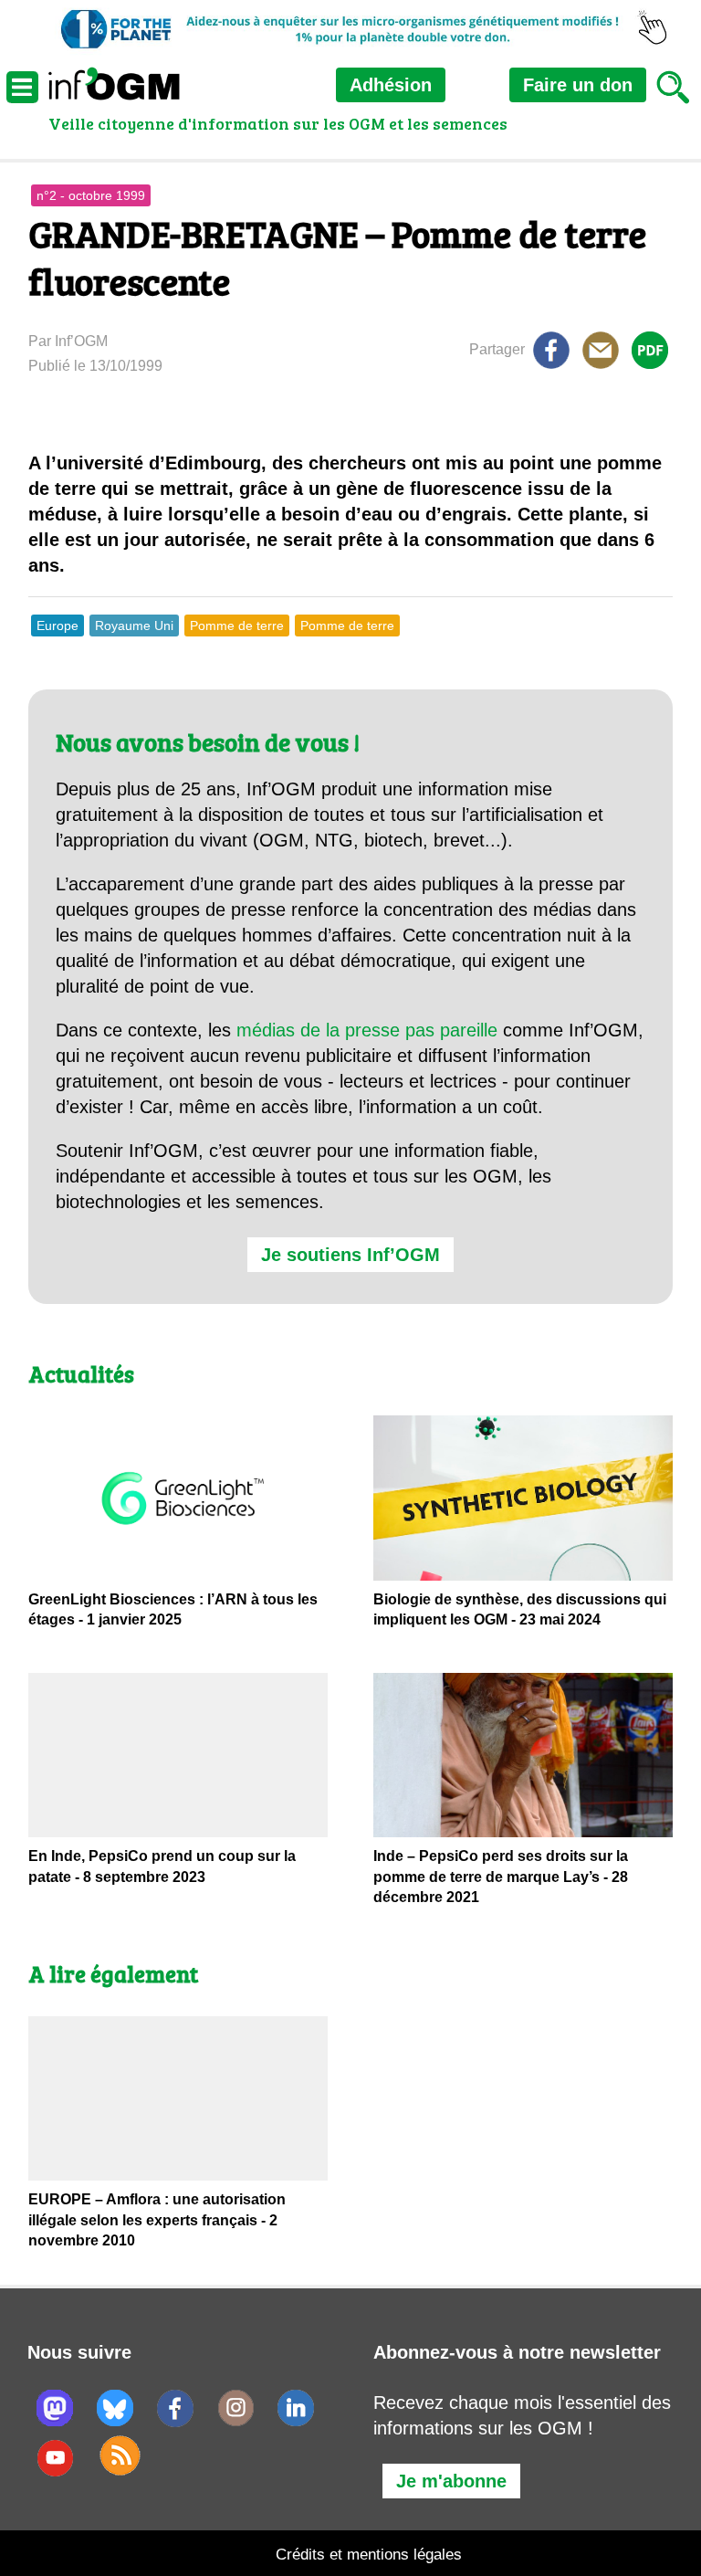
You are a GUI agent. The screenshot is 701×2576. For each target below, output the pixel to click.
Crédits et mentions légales (369, 2555)
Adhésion (391, 85)
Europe (58, 626)
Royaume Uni (134, 626)
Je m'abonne (451, 2481)
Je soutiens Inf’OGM (350, 1255)
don (578, 85)
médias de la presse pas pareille (367, 1030)
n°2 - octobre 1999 (91, 195)
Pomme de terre (237, 626)
